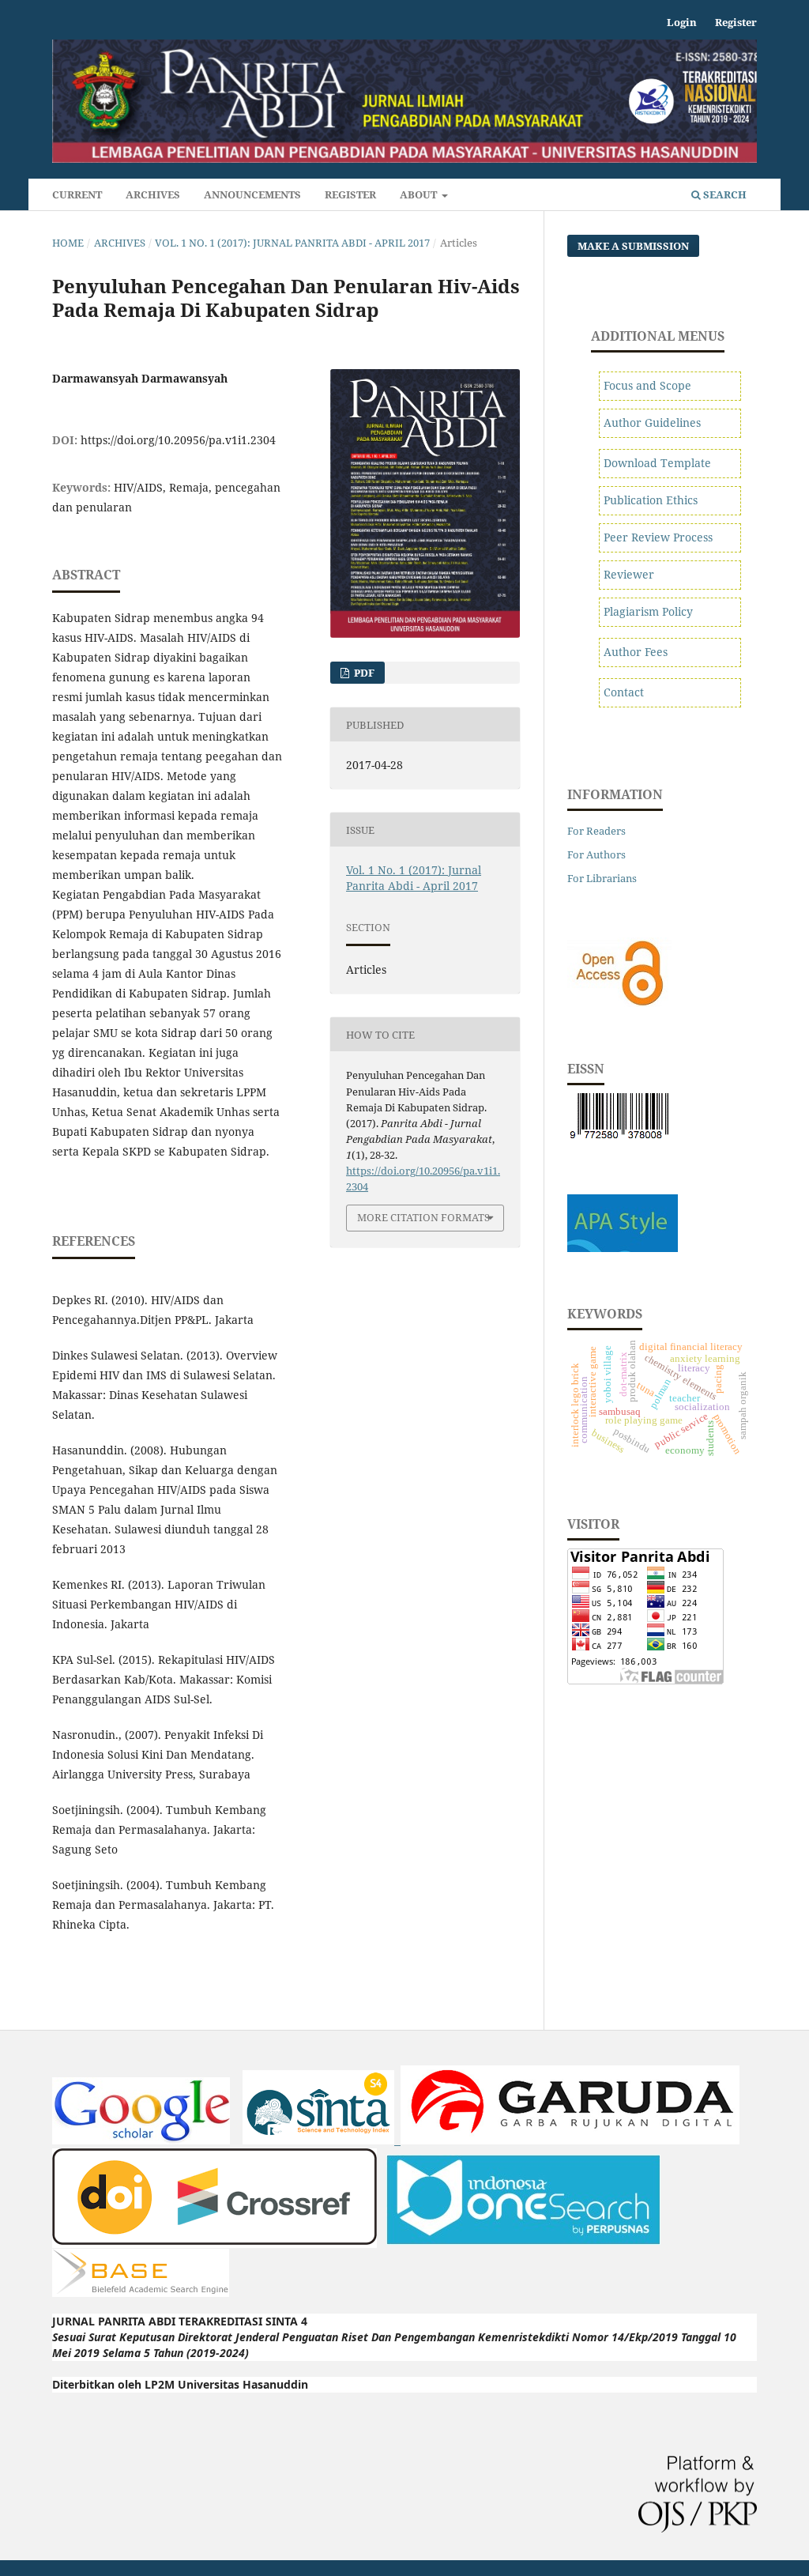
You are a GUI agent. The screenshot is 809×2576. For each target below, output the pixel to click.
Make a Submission (633, 246)
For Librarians (602, 878)
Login (682, 22)
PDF (363, 673)
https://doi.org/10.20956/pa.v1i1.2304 (178, 440)
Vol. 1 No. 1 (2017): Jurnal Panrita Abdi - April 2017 (292, 243)
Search (724, 194)
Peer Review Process (658, 537)
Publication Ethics (651, 500)
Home (68, 243)
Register (350, 194)
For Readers (596, 831)
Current (77, 194)
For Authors (596, 854)
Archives (153, 194)
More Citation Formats (423, 1217)
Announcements (252, 194)
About (420, 194)
